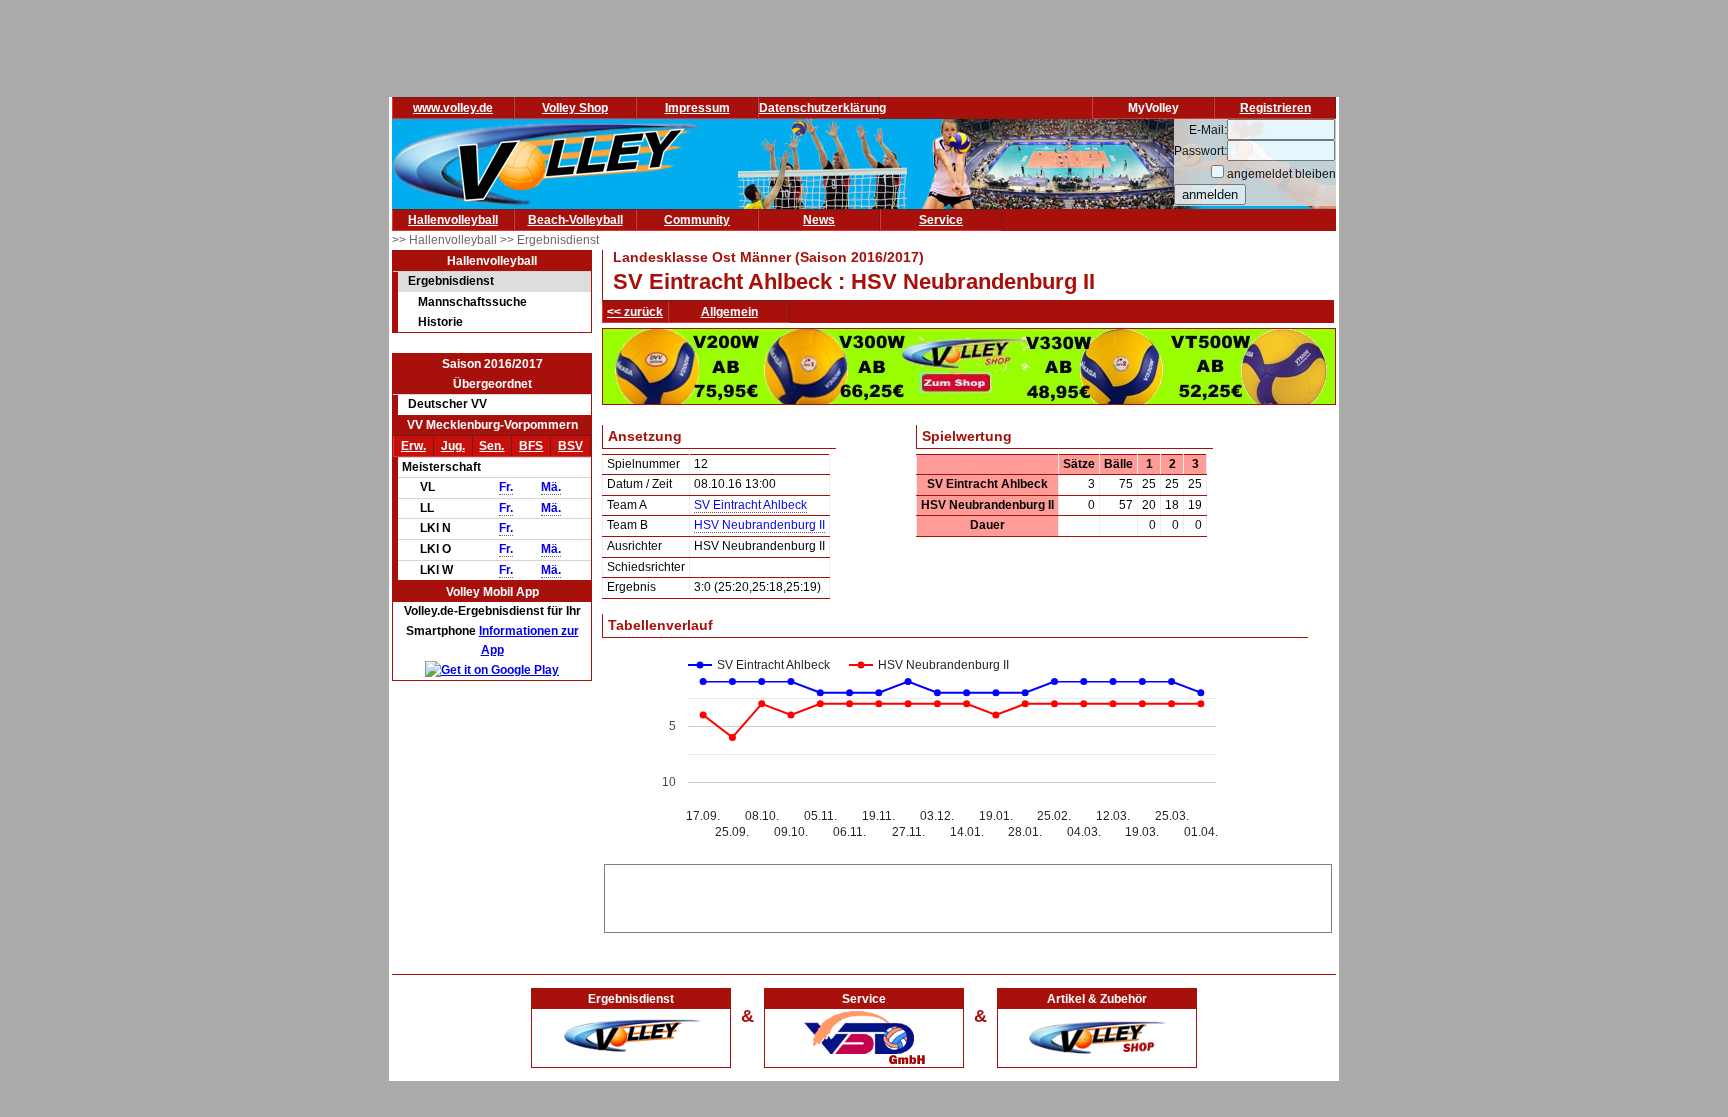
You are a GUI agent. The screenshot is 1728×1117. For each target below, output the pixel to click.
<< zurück (635, 312)
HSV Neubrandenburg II (759, 525)
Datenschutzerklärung (822, 108)
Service (941, 220)
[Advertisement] (968, 895)
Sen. (491, 446)
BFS (531, 446)
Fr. (506, 487)
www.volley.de (453, 108)
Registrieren (1275, 108)
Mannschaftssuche (472, 302)
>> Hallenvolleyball (446, 240)
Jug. (453, 446)
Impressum (697, 108)
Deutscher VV (447, 404)
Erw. (413, 446)
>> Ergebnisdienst (549, 240)
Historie (440, 322)
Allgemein (729, 312)
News (819, 220)
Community (697, 220)
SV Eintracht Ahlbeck (750, 505)
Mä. (551, 487)
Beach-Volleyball (575, 220)
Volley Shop (575, 108)
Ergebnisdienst (451, 281)
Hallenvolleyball (453, 220)
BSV (570, 446)
